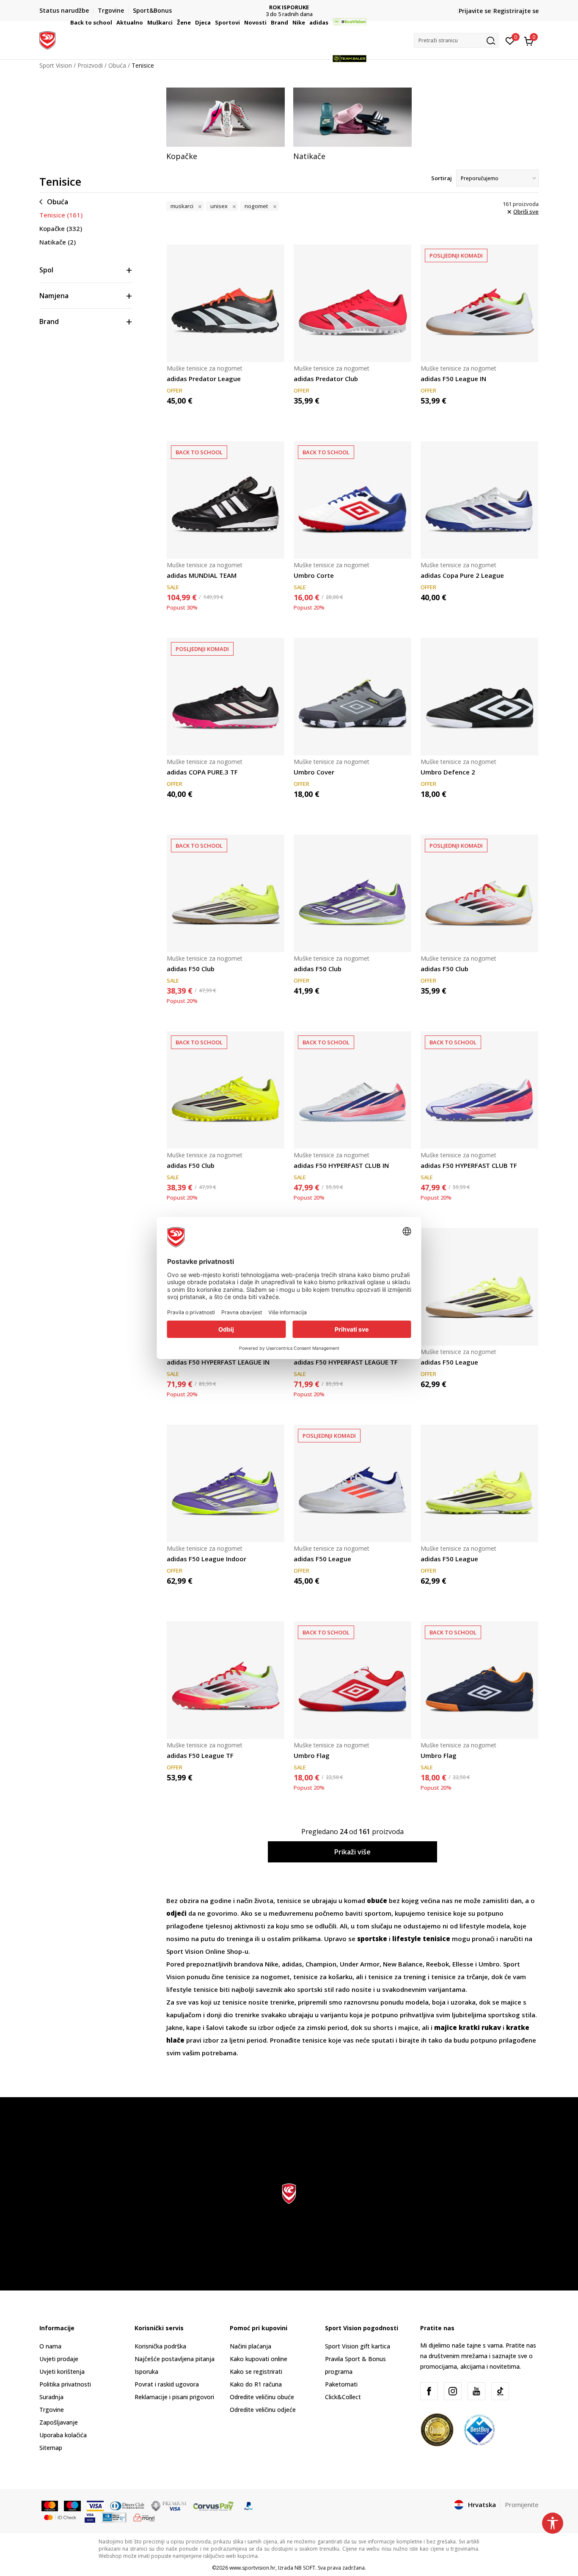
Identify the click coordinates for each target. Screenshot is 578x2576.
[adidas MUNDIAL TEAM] (226, 500)
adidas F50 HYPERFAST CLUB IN (341, 1165)
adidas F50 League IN (453, 379)
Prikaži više (352, 1852)
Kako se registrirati (256, 2371)
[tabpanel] (226, 124)
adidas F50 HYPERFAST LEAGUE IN (218, 1362)
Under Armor (360, 1964)
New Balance (403, 1964)
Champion (321, 1964)
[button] (113, 22)
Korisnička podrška (160, 2346)
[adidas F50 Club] (226, 893)
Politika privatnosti (65, 2384)
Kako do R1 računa (256, 2384)
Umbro (489, 1964)
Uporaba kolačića (63, 2435)
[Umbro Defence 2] (479, 697)
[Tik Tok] (500, 2391)
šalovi (216, 2027)
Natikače (58, 242)
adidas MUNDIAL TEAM (202, 575)
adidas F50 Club (191, 969)
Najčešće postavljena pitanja (175, 2359)
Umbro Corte (314, 575)
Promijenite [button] (522, 2505)
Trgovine (52, 2410)
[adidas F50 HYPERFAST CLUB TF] (479, 1090)
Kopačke (61, 228)
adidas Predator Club (326, 379)
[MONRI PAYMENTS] (144, 2517)
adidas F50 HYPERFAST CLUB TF (469, 1165)
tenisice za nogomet (258, 1977)
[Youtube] (476, 2391)
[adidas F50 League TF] (226, 1680)
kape (194, 2027)
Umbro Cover (314, 772)
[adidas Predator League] (226, 303)
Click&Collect (343, 2397)
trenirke (282, 2002)
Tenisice (61, 215)
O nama (50, 2346)
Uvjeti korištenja (62, 2371)
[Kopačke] (226, 117)
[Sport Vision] (47, 39)
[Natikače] (352, 117)
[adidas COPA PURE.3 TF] (226, 697)
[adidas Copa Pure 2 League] (479, 500)
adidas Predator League (204, 379)
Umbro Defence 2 (448, 772)
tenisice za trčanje (460, 1977)
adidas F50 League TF (200, 1755)
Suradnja (51, 2397)
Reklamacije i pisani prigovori (174, 2397)
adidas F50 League (449, 1362)
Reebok (438, 1964)
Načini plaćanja (250, 2346)
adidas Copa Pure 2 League (462, 575)
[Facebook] (429, 2391)
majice (408, 2027)
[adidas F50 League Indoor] (226, 1483)
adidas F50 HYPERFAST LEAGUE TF (346, 1362)
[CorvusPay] (213, 2505)
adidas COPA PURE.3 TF (202, 772)
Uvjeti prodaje (59, 2359)
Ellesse (464, 1964)
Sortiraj (442, 178)
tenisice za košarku (323, 1977)
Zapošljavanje (59, 2422)
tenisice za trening (397, 1977)
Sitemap (51, 2448)
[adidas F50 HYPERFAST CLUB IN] (352, 1090)
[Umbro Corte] (352, 500)
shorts (384, 2027)
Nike (272, 1964)
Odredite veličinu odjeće (263, 2410)
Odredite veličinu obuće (262, 2397)
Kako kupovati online (259, 2359)
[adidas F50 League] (479, 1287)
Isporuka (146, 2371)
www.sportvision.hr (252, 2568)
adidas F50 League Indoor (206, 1559)
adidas (292, 1964)
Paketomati (341, 2384)
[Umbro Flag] (352, 1680)
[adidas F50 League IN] (479, 303)
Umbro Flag (312, 1755)
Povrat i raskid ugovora (167, 2384)
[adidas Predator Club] (352, 303)
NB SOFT (305, 2568)
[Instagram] (453, 2391)
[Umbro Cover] (352, 697)
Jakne (175, 2027)
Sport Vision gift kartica (358, 2346)
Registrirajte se (516, 11)
